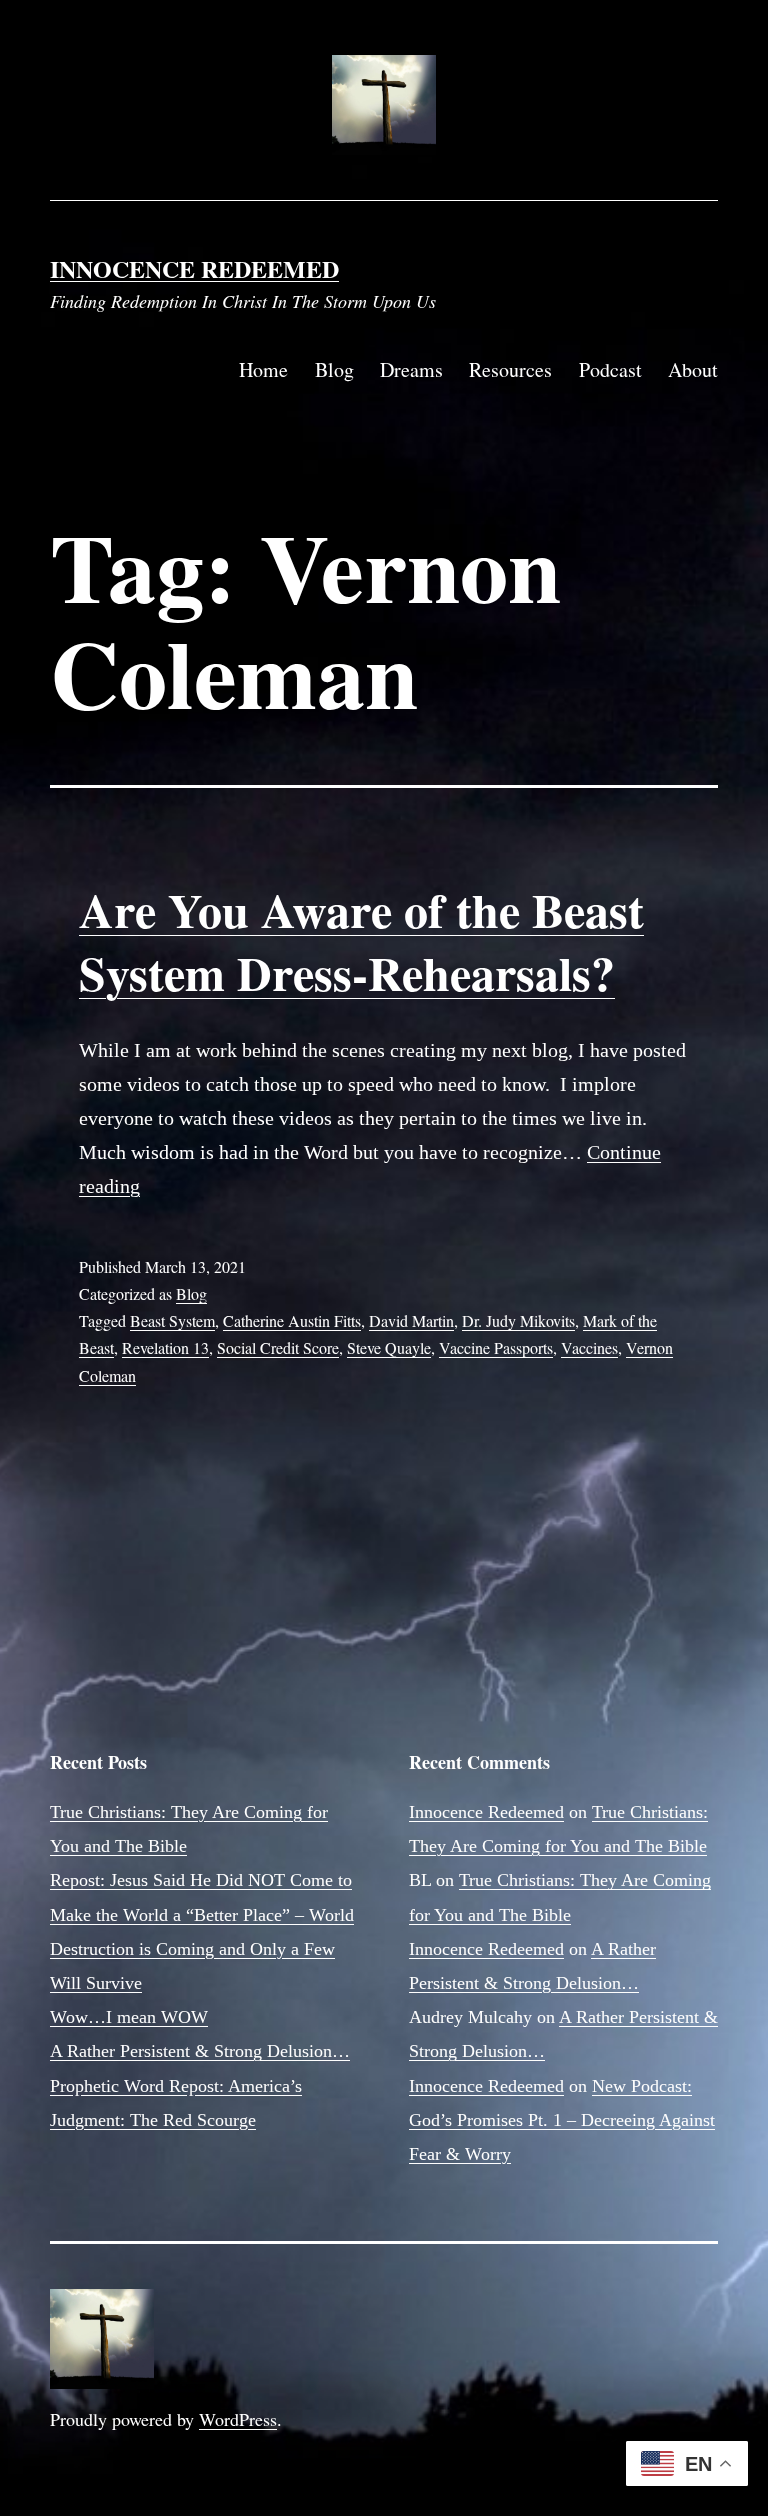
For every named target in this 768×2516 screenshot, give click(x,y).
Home (263, 369)
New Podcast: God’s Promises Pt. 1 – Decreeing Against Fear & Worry (562, 2120)
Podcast (610, 369)
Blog (334, 369)
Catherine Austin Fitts (292, 1320)
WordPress (238, 2419)
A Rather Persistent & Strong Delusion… (200, 2051)
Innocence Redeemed (194, 268)
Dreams (411, 369)
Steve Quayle (389, 1347)
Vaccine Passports (496, 1347)
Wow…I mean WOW (129, 2017)
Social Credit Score (278, 1347)
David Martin (411, 1320)
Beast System (172, 1320)
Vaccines (589, 1347)
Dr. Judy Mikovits (518, 1320)
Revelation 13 (165, 1347)
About (693, 369)
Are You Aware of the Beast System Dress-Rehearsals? (361, 940)
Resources (510, 369)
